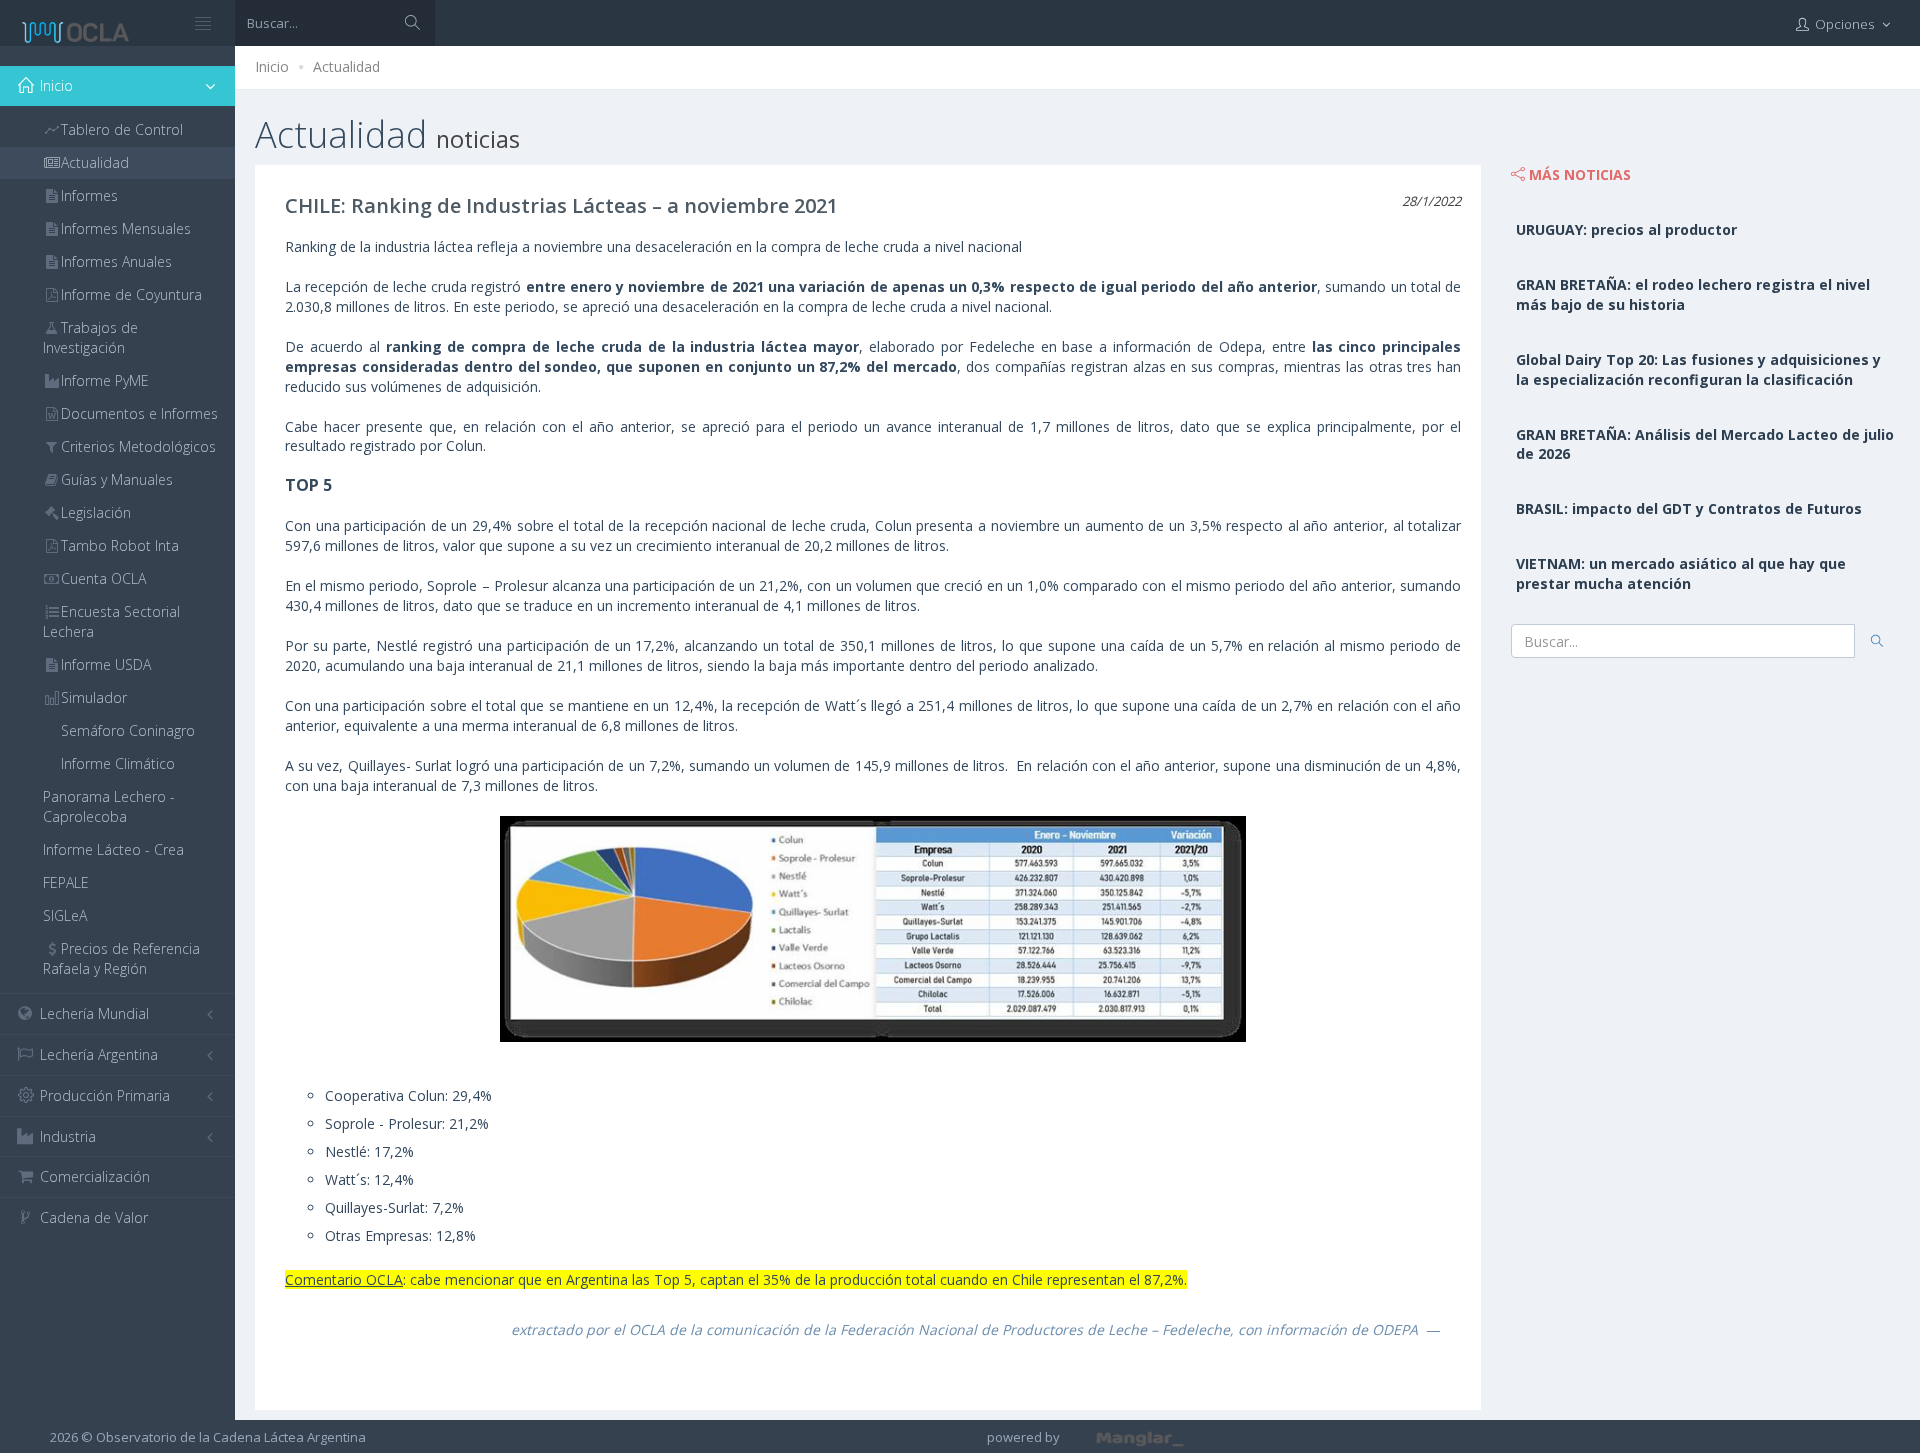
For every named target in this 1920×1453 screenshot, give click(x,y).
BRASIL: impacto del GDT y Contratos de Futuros (1689, 508)
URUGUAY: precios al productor (1626, 229)
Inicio (272, 66)
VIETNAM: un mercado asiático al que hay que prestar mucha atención (1681, 573)
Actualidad (346, 66)
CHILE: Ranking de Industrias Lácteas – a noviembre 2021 (561, 205)
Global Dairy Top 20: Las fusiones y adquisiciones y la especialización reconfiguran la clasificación (1698, 369)
